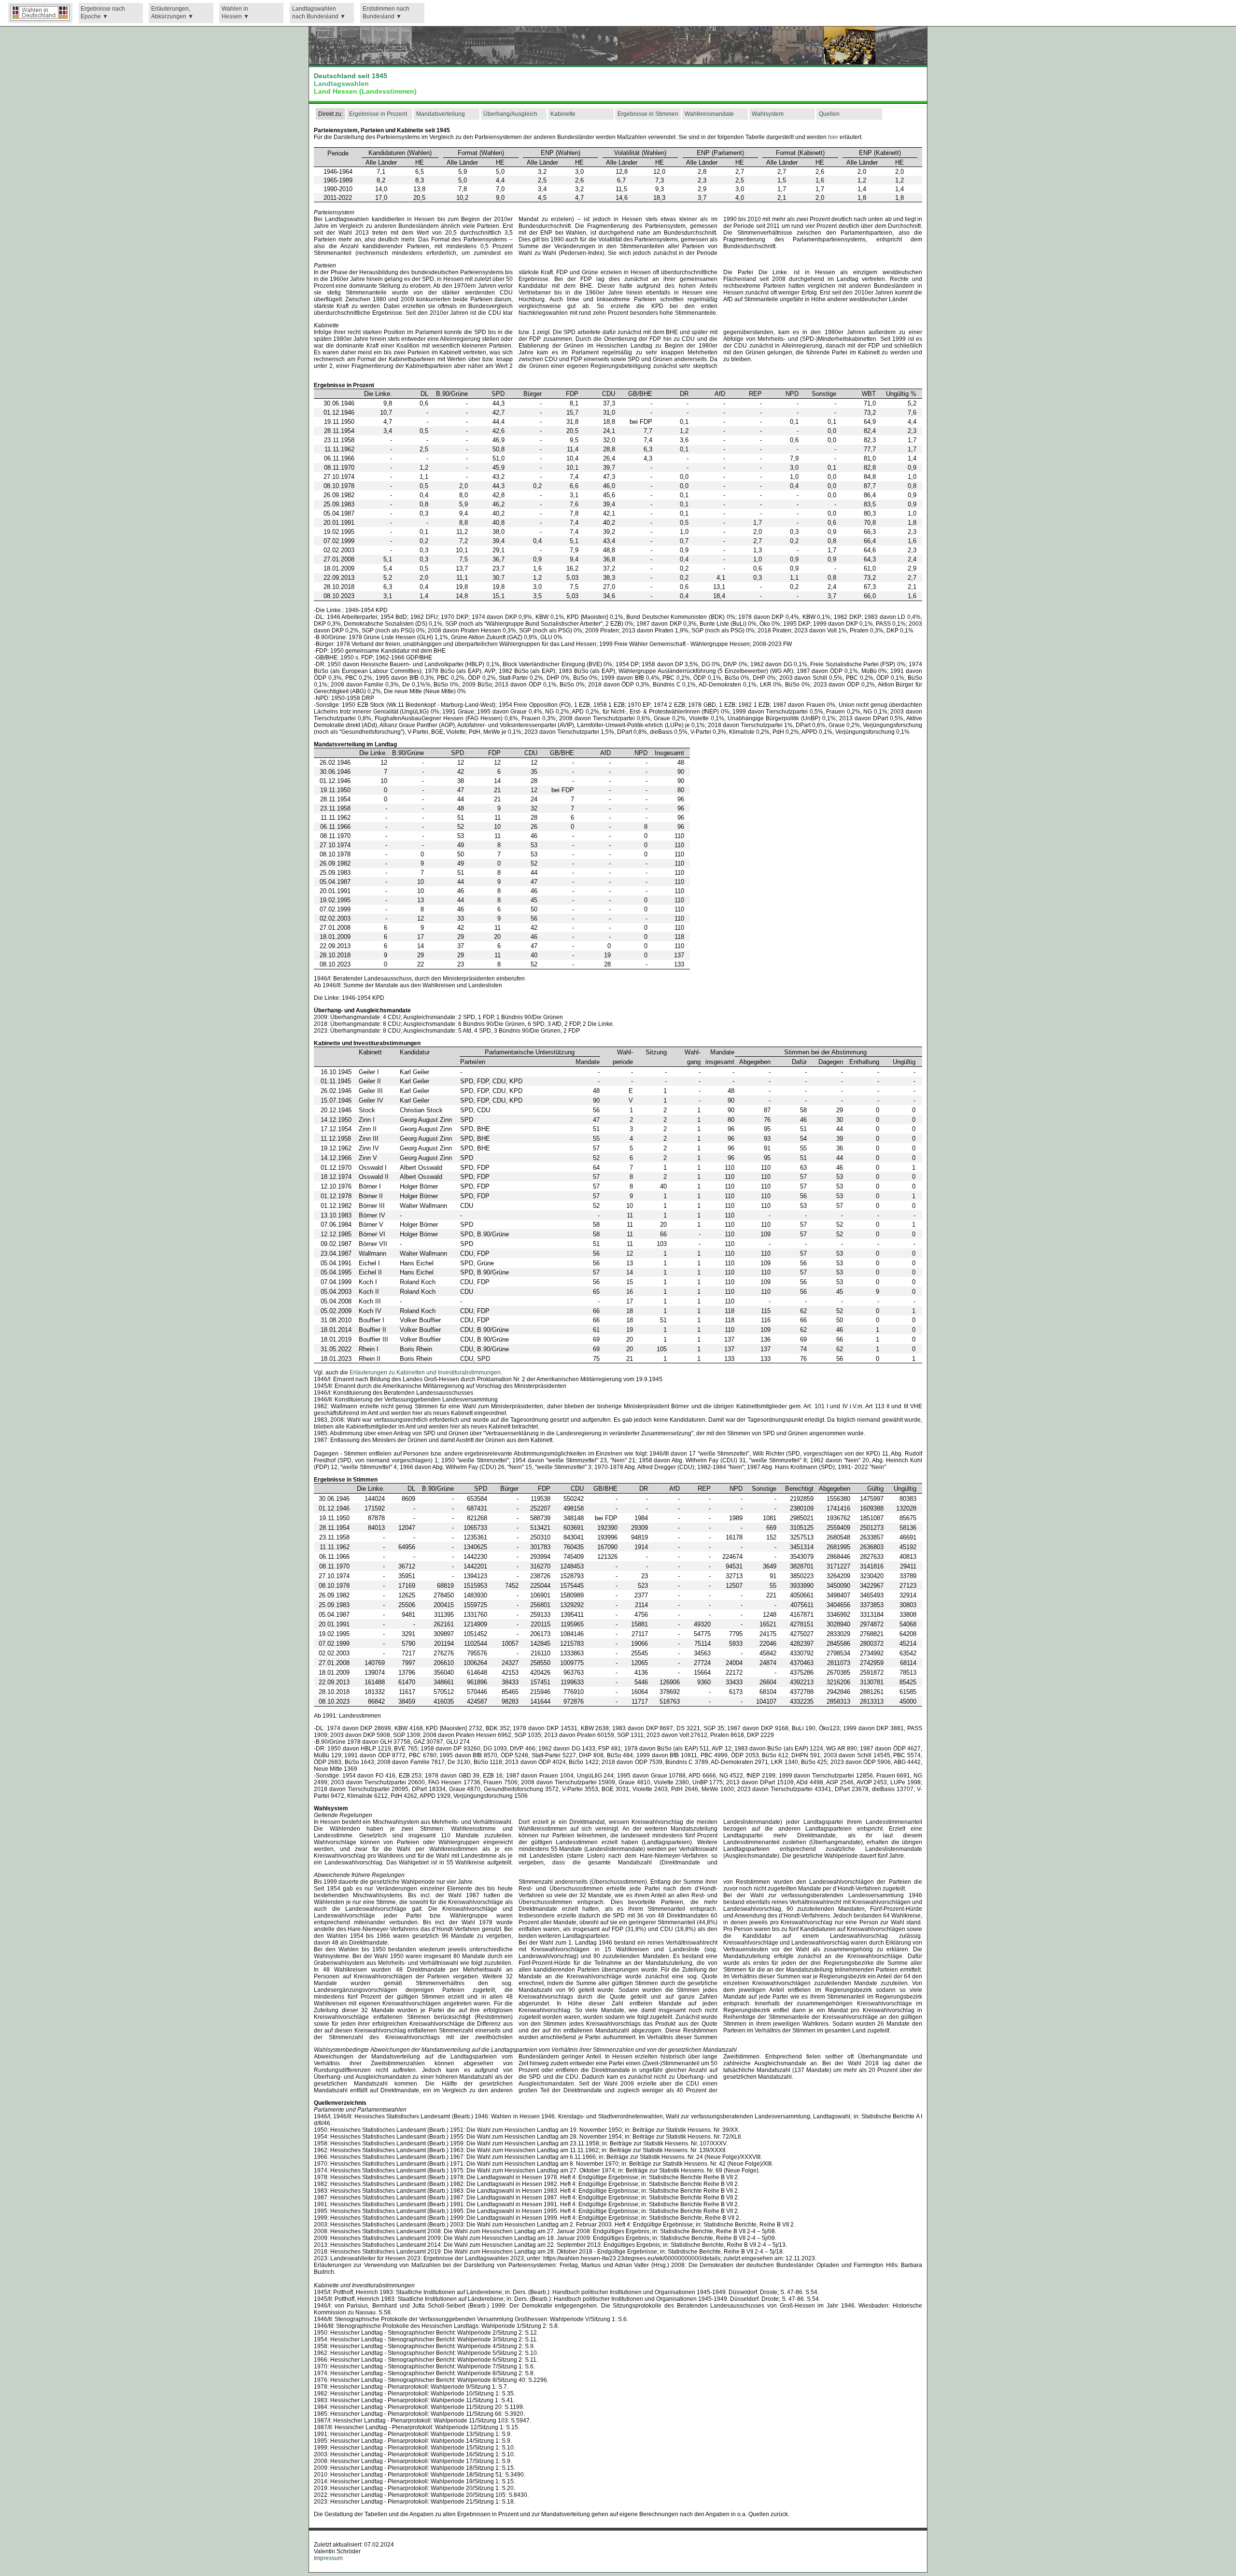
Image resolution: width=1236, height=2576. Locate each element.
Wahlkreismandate (709, 114)
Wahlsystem (768, 114)
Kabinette (563, 114)
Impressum (328, 2558)
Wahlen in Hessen (235, 13)
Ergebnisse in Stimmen (648, 114)
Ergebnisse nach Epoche (103, 13)
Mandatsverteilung (441, 114)
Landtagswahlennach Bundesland (315, 13)
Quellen (829, 114)
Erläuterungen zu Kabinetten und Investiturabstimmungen (425, 1372)
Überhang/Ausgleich (510, 114)
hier (833, 137)
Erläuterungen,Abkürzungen (171, 13)
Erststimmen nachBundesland (386, 13)
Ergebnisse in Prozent (378, 114)
